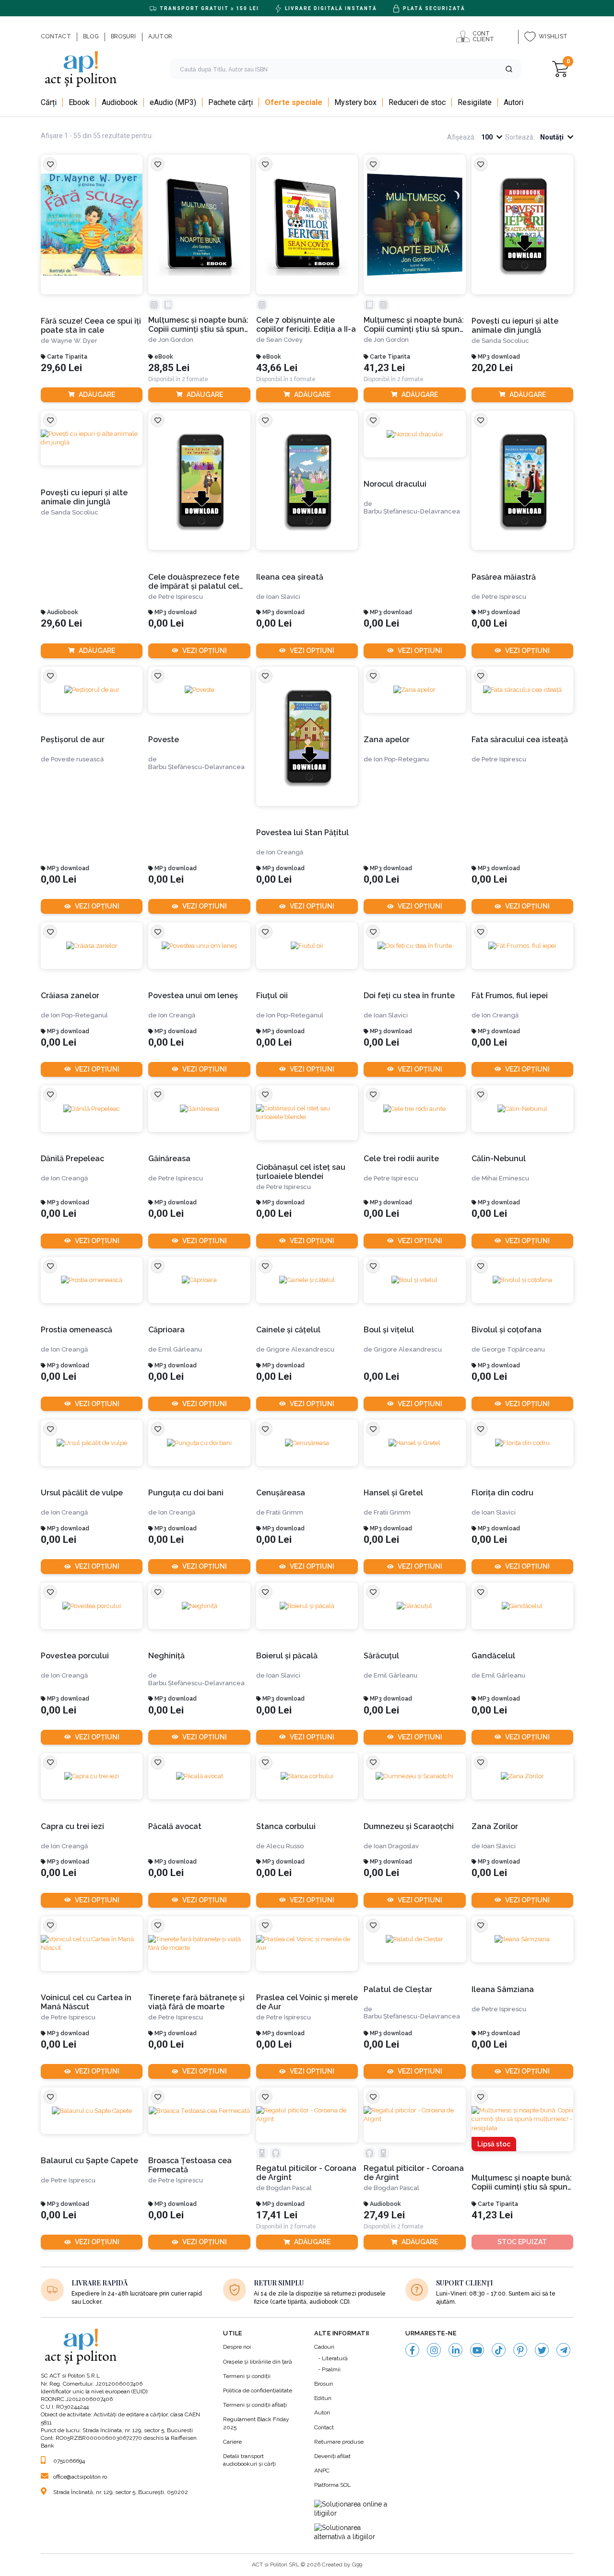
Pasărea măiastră (504, 577)
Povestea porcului (75, 1656)
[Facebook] (412, 2350)
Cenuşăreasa (281, 1493)
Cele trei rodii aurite (401, 1159)
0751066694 (69, 2461)
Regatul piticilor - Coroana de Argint (306, 2173)
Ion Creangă (285, 852)
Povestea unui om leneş (193, 996)
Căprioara (166, 1330)
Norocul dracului (395, 484)
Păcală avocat (175, 1826)
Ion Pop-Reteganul (79, 1015)
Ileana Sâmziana (503, 1989)
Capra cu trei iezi (72, 1826)
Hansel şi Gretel (393, 1493)
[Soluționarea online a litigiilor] (353, 2509)
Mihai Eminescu (505, 1178)
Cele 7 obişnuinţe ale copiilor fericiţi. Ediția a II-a (306, 325)
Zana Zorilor (495, 1826)
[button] (509, 69)
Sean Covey (284, 340)
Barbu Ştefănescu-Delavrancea (412, 511)
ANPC (322, 2471)
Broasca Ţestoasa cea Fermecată (190, 2165)
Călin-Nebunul (499, 1159)
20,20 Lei (492, 368)
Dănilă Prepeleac (72, 1159)
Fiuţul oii (272, 996)
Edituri (323, 2398)
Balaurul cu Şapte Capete (89, 2161)
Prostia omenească (77, 1330)
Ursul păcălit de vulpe (82, 1493)
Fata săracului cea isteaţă (520, 740)
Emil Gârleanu (180, 1349)
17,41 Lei (277, 2215)
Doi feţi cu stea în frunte (409, 996)
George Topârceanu (513, 1349)
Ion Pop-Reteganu (401, 759)
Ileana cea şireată (290, 577)
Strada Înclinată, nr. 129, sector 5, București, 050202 (121, 2492)
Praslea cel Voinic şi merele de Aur (307, 2002)
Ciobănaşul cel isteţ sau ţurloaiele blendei (301, 1172)
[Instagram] (434, 2350)
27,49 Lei (384, 2215)
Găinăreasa (169, 1159)
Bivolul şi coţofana (507, 1330)
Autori (322, 2413)
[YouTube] (477, 2350)
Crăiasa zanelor (70, 996)
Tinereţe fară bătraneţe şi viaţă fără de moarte (196, 2002)
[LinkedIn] (455, 2350)
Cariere (232, 2442)
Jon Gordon (176, 340)
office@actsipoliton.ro (80, 2477)
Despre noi (237, 2347)
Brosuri (324, 2384)
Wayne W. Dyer (74, 341)
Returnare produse (339, 2442)
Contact (324, 2427)
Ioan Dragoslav (396, 1846)
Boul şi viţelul (389, 1330)
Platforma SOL (332, 2485)
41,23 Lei (384, 368)
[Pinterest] (520, 2350)
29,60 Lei (61, 368)
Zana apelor (387, 740)
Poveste (164, 740)
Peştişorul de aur (73, 740)
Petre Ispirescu (181, 597)
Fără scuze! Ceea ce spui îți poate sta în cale (91, 326)
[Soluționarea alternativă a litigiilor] (353, 2533)
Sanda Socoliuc (505, 341)
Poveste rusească (77, 759)
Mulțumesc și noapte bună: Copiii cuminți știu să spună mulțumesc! (198, 325)
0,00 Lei (166, 624)
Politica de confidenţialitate (258, 2390)
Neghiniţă (166, 1656)
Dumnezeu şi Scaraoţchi (409, 1826)
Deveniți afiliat (332, 2456)
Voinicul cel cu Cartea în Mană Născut (86, 2002)
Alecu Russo (285, 1846)
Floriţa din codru (502, 1493)
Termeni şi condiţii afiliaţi (255, 2405)
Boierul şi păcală (287, 1656)
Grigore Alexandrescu (300, 1349)
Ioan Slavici (283, 597)
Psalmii (331, 2369)
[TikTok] (499, 2350)
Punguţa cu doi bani (186, 1493)
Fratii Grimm (285, 1512)
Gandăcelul (493, 1656)
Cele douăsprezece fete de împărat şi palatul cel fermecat (194, 582)
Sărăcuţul (381, 1656)
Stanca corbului (286, 1826)
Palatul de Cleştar (398, 1989)
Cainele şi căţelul (288, 1330)
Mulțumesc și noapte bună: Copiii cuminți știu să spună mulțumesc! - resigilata (522, 2183)
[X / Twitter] (542, 2350)
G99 (357, 2564)
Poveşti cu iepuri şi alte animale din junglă (515, 326)
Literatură (335, 2358)
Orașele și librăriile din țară (258, 2362)
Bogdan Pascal (289, 2188)
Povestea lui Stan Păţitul (302, 833)
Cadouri (324, 2347)
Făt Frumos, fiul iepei (510, 996)
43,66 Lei (277, 368)
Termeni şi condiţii (247, 2376)
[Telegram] (563, 2350)
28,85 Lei (169, 368)
